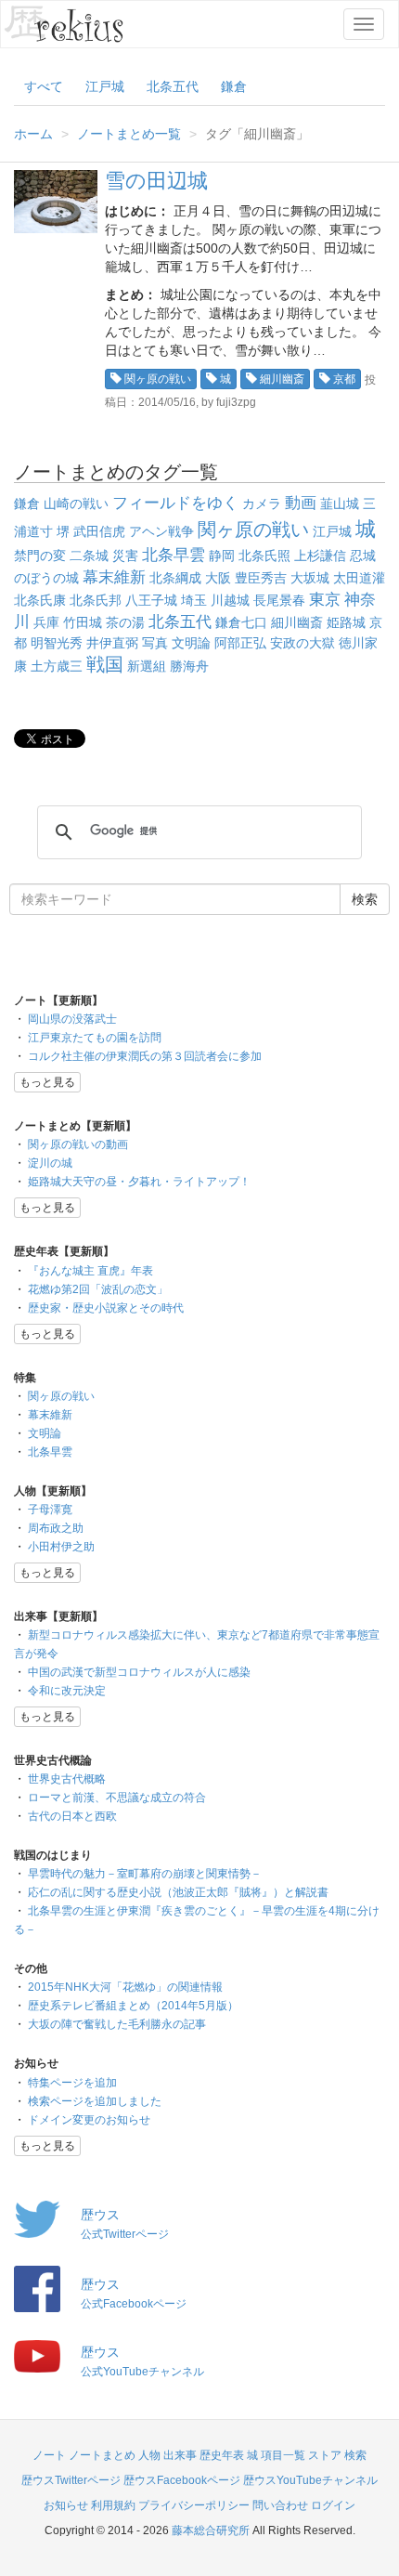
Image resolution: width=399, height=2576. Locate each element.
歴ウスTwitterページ (71, 2480)
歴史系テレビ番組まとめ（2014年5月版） (133, 2006)
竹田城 (83, 622)
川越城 (230, 600)
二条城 (89, 556)
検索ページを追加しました (95, 2101)
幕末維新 (114, 577)
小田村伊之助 (61, 1547)
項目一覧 (283, 2455)
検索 (355, 2455)
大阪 (218, 578)
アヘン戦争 (161, 531)
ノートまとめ (102, 2455)
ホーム (33, 134)
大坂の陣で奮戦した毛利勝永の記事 (117, 2024)
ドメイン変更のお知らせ (89, 2120)
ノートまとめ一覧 (129, 134)
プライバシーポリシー (194, 2505)
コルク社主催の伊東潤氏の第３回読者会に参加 (145, 1056)
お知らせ (66, 2505)
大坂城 (310, 578)
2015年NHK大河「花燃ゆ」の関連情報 (125, 1987)
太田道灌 (359, 578)
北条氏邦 (96, 600)
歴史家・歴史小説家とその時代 (106, 1308)
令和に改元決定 (67, 1691)
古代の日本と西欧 (72, 1816)
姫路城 (346, 622)
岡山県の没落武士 (72, 1019)
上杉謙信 (320, 556)
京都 (344, 379)
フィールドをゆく (175, 503)
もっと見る (47, 1082)
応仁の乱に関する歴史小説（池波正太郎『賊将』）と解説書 (178, 1892)
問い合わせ (280, 2505)
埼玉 (194, 600)
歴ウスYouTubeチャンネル (310, 2480)
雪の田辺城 (156, 181)
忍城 (363, 556)
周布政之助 (56, 1528)
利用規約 (113, 2505)
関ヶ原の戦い (158, 379)
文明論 (191, 643)
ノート (49, 2455)
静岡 (222, 556)
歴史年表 (222, 2455)
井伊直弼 (112, 643)
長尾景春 (279, 600)
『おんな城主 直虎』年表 (90, 1271)
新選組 (147, 666)
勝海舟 (189, 666)
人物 (149, 2455)
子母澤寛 (50, 1510)
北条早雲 (174, 555)
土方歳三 (57, 666)
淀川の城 (50, 1163)
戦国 (105, 664)
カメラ (262, 503)
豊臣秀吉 (261, 578)
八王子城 (151, 600)
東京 (325, 600)
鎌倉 (234, 86)
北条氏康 (40, 600)
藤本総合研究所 (211, 2530)
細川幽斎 (282, 379)
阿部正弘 (240, 643)
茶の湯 (125, 622)
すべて (44, 86)
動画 (301, 503)
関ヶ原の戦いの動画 (78, 1144)
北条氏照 (264, 556)
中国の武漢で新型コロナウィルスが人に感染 (139, 1672)
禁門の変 (40, 556)
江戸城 (105, 86)
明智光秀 (57, 643)
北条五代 (173, 86)
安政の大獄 (302, 643)
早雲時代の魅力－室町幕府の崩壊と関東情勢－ (145, 1874)
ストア (325, 2455)
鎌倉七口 (241, 622)
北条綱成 (175, 578)
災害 (125, 556)
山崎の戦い (76, 503)
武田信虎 (99, 531)
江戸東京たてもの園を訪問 (95, 1038)
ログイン (333, 2505)
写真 (155, 643)
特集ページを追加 (72, 2083)
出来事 (180, 2455)
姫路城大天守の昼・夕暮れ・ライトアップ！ (139, 1182)
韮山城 (340, 503)
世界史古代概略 (67, 1779)
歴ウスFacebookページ (182, 2480)
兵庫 (46, 622)
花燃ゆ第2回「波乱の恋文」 (98, 1289)
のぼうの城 (46, 578)
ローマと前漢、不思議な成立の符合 (117, 1798)
